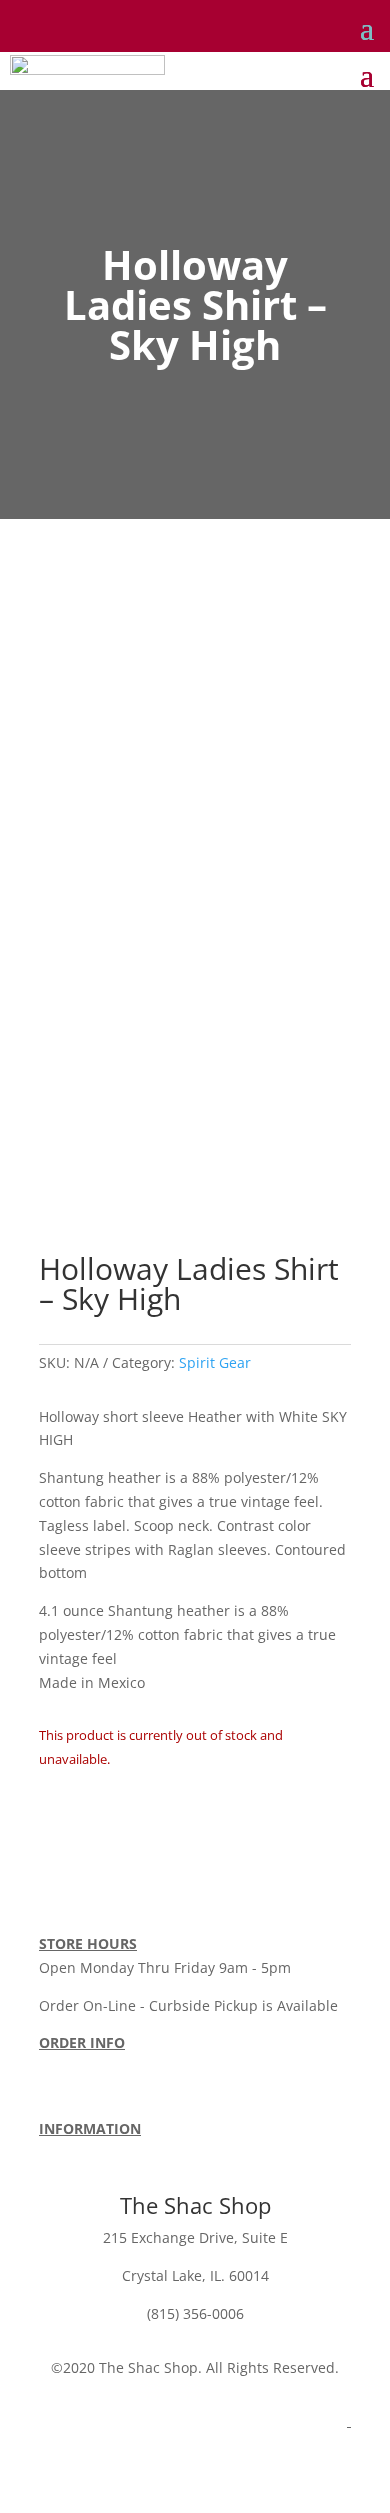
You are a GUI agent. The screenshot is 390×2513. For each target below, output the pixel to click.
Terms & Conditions (105, 2090)
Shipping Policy (185, 2066)
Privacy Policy (157, 2151)
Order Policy (80, 2066)
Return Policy (293, 2066)
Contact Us (251, 2151)
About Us (69, 2151)
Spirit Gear (215, 1362)
